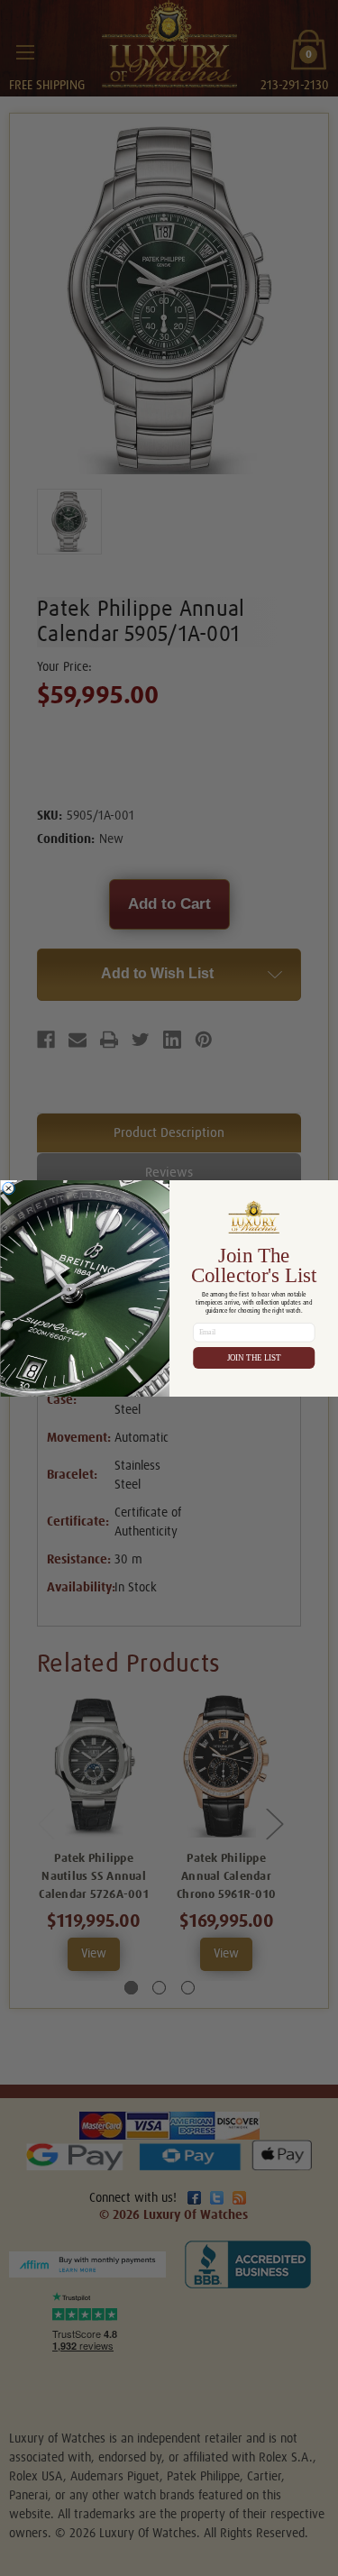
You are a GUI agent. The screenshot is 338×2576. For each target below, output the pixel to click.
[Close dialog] (8, 1188)
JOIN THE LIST (253, 1358)
